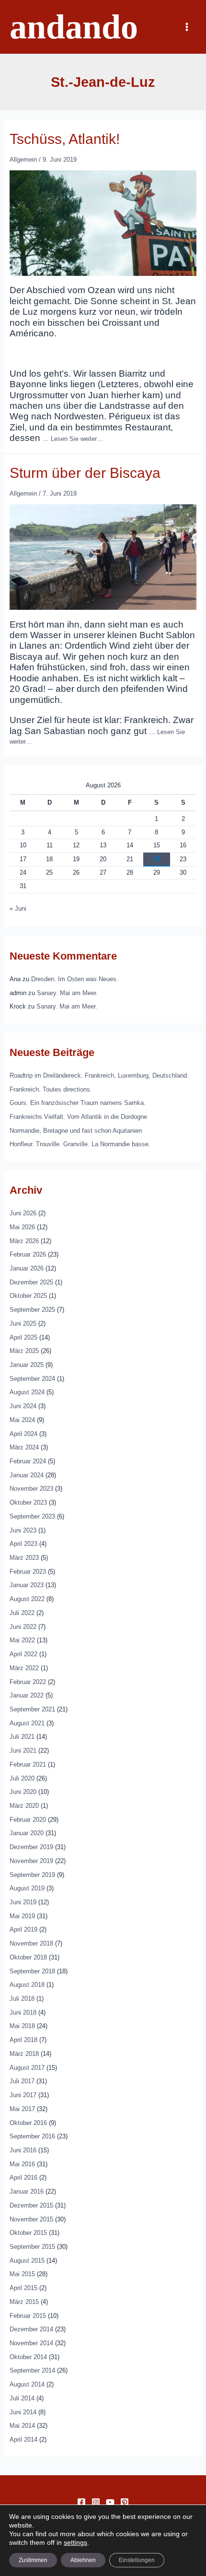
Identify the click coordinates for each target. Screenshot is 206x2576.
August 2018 (27, 1985)
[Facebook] (81, 2502)
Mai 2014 (22, 2426)
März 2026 (24, 1241)
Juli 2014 (22, 2398)
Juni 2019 (23, 1902)
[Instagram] (96, 2502)
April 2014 (23, 2439)
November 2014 (31, 2343)
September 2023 (32, 1516)
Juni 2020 (23, 1792)
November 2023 (31, 1489)
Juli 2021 (22, 1737)
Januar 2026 (27, 1268)
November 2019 (31, 1861)
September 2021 (32, 1709)
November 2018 (31, 1943)
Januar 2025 (27, 1365)
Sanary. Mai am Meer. (67, 993)
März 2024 (24, 1447)
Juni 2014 (23, 2412)
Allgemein (23, 160)
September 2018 (32, 1971)
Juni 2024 (23, 1406)
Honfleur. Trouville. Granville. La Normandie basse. (80, 1144)
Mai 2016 (22, 2164)
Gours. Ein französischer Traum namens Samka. (78, 1103)
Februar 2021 (28, 1764)
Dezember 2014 (31, 2329)
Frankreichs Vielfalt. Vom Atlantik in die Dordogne (78, 1117)
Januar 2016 (27, 2191)
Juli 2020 (22, 1778)
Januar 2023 (27, 1585)
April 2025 (23, 1337)
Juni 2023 (23, 1530)
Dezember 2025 (31, 1282)
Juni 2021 (23, 1751)
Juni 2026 (23, 1213)
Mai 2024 (22, 1420)
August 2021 (27, 1723)
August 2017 (27, 2068)
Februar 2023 (28, 1572)
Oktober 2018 (28, 1957)
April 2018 (23, 2040)
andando (74, 27)
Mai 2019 (22, 1916)
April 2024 (23, 1434)
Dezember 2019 (31, 1847)
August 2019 (27, 1888)
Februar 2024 (28, 1461)
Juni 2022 (23, 1627)
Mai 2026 (22, 1227)
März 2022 (24, 1668)
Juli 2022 (22, 1613)
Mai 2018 (22, 2026)
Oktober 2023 (28, 1502)
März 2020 (24, 1806)
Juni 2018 (23, 2012)
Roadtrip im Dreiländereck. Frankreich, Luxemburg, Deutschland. (99, 1075)
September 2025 (32, 1310)
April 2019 (23, 1929)
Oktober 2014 (28, 2357)
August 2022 (27, 1599)
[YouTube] (110, 2502)
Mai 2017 (22, 2109)
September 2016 (32, 2136)
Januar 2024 (27, 1475)
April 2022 (23, 1654)
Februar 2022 (28, 1682)
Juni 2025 (23, 1324)
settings (75, 2542)
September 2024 (32, 1379)
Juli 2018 (22, 1999)
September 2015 (32, 2247)
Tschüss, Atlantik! (65, 139)
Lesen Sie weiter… (77, 439)
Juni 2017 (23, 2095)
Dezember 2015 (31, 2205)
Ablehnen (83, 2560)
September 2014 (32, 2370)
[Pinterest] (125, 2502)
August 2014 (27, 2384)
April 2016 (23, 2178)
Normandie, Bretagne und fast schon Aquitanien (76, 1131)
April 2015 (23, 2288)
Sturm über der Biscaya (85, 473)
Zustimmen (33, 2560)
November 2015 (31, 2219)
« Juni (18, 908)
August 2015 (27, 2261)
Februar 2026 (28, 1254)
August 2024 (27, 1392)
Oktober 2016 (28, 2123)
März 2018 (24, 2054)
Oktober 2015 (28, 2233)
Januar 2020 (27, 1833)
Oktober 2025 (28, 1296)
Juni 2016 (23, 2150)
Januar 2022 (27, 1695)
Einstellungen (137, 2560)
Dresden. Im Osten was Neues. (75, 979)
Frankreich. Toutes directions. (51, 1089)
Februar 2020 (28, 1820)
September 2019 (32, 1875)
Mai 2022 (22, 1640)
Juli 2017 (22, 2081)
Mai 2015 (22, 2274)
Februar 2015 (28, 2316)
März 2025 (24, 1351)
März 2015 (24, 2302)
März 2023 (24, 1558)
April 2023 (23, 1544)
